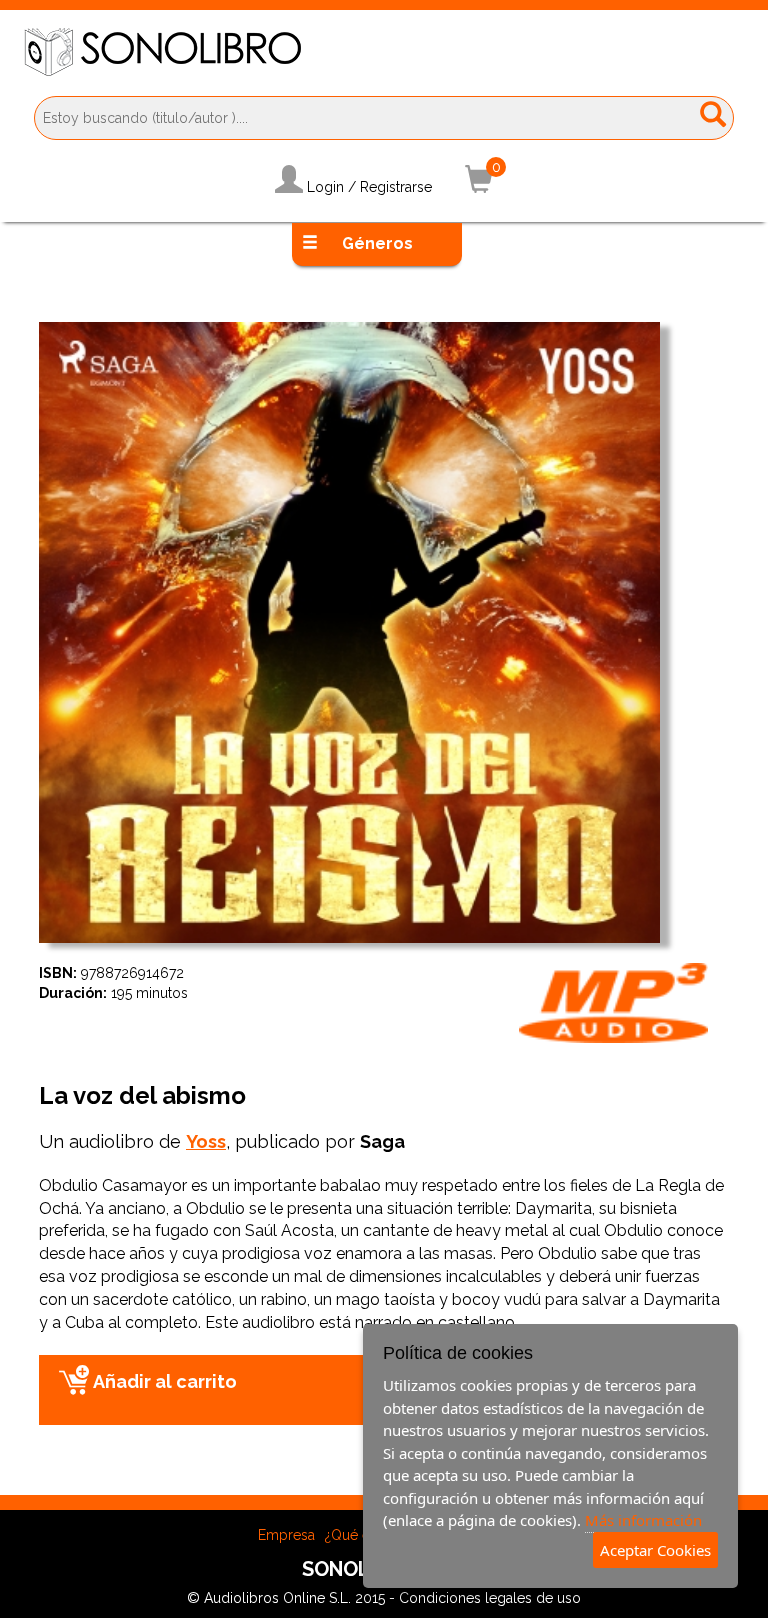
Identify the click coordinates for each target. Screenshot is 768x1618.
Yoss (206, 1141)
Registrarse (396, 187)
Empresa (286, 1535)
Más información (643, 1520)
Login (325, 187)
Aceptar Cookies (655, 1550)
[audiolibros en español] (384, 52)
